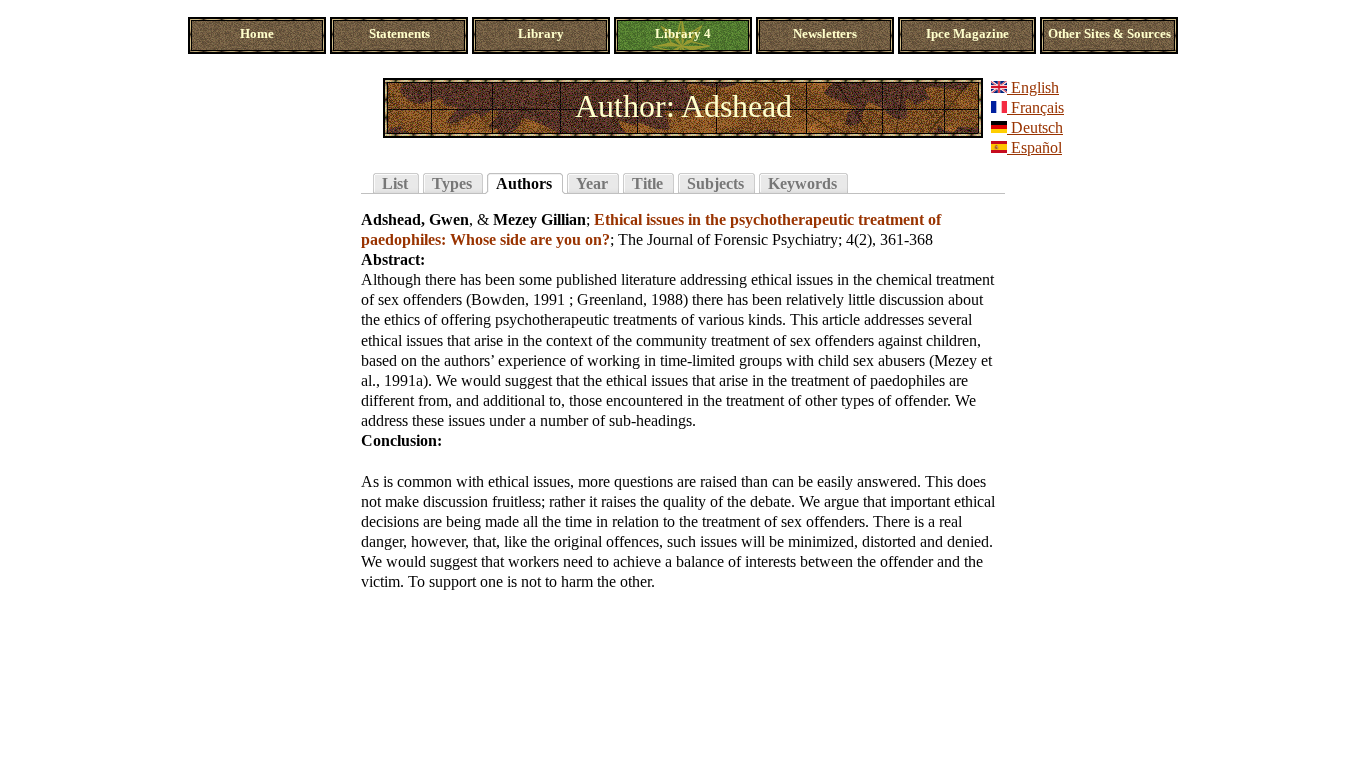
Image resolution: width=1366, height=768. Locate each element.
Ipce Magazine (967, 34)
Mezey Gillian (539, 219)
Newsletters (825, 34)
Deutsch (1035, 127)
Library (541, 34)
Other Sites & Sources (1109, 34)
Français (1035, 107)
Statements (399, 34)
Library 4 (683, 34)
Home (257, 34)
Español (1034, 147)
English (1033, 87)
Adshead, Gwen (415, 219)
